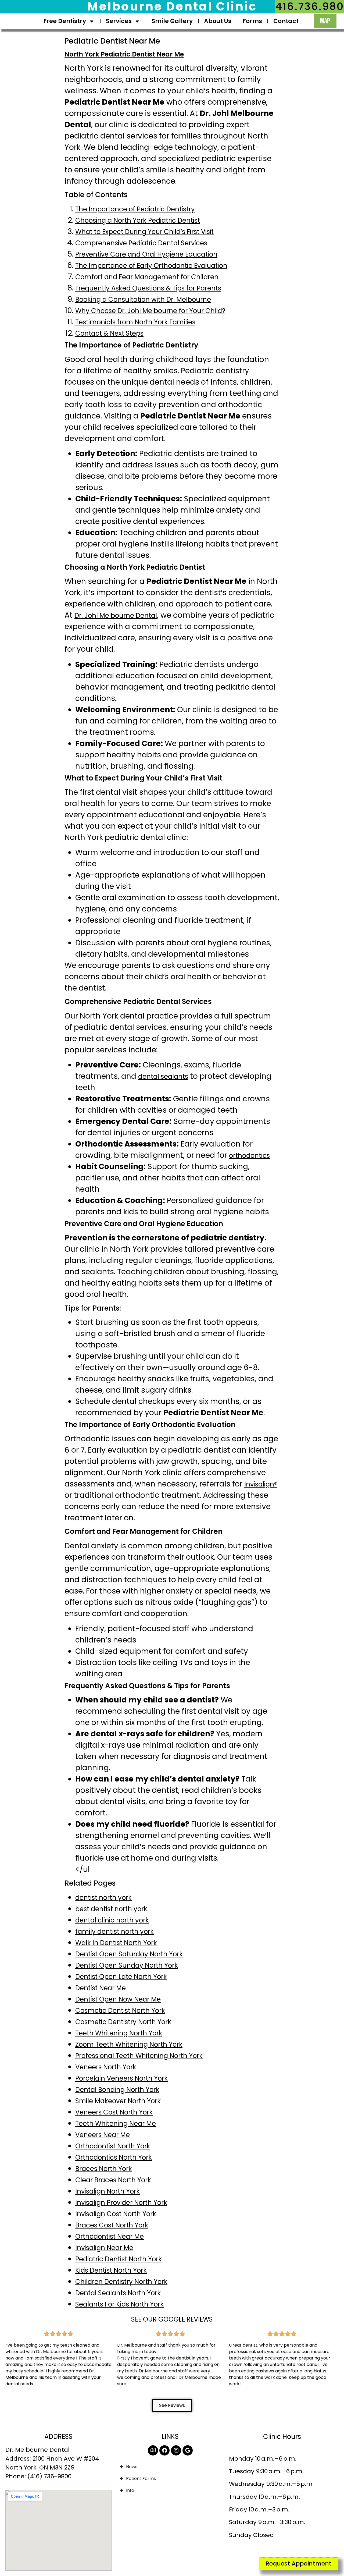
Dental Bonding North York (117, 2090)
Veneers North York (106, 2067)
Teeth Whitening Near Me (116, 2123)
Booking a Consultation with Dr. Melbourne (143, 299)
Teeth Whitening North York (119, 2033)
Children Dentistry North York (121, 2282)
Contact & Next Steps (109, 333)
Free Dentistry (65, 21)
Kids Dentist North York (111, 2270)
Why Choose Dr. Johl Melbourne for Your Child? (150, 311)
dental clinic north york (112, 1920)
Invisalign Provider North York (121, 2203)
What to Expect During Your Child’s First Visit (144, 232)
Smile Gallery (172, 21)
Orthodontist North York (113, 2146)
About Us (218, 21)
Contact (286, 21)
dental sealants (163, 1076)
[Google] (188, 2450)
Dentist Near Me (101, 1988)
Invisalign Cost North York (116, 2214)
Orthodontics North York (114, 2157)
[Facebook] (164, 2450)
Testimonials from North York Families (135, 322)
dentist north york (103, 1898)
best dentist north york (111, 1909)
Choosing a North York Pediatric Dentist (138, 220)
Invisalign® (261, 1484)
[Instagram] (176, 2450)
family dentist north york (114, 1931)
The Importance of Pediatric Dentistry (135, 209)
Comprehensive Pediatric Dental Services (141, 243)
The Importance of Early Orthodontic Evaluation (151, 266)
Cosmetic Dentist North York (120, 2011)
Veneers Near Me (103, 2135)
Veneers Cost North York (114, 2112)
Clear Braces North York (113, 2180)
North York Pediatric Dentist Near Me (124, 54)
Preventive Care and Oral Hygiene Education (146, 254)
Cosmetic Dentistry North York (123, 2022)
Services (119, 21)
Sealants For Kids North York (119, 2304)
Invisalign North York (107, 2191)
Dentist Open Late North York (121, 1977)
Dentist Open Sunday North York (127, 1965)
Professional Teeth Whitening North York (139, 2056)
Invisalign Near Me (104, 2248)
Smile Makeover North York (118, 2101)
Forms (252, 21)
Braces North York (104, 2169)
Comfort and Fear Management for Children (147, 277)
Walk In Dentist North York (116, 1943)
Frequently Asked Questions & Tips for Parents (148, 288)
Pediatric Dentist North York (119, 2259)
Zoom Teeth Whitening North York (129, 2044)
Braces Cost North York (112, 2225)
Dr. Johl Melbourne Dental (116, 615)
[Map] (153, 2450)
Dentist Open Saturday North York (129, 1954)
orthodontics (249, 1156)
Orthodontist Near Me (110, 2236)
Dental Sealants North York (118, 2293)
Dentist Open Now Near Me (118, 1999)
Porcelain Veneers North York (121, 2078)
